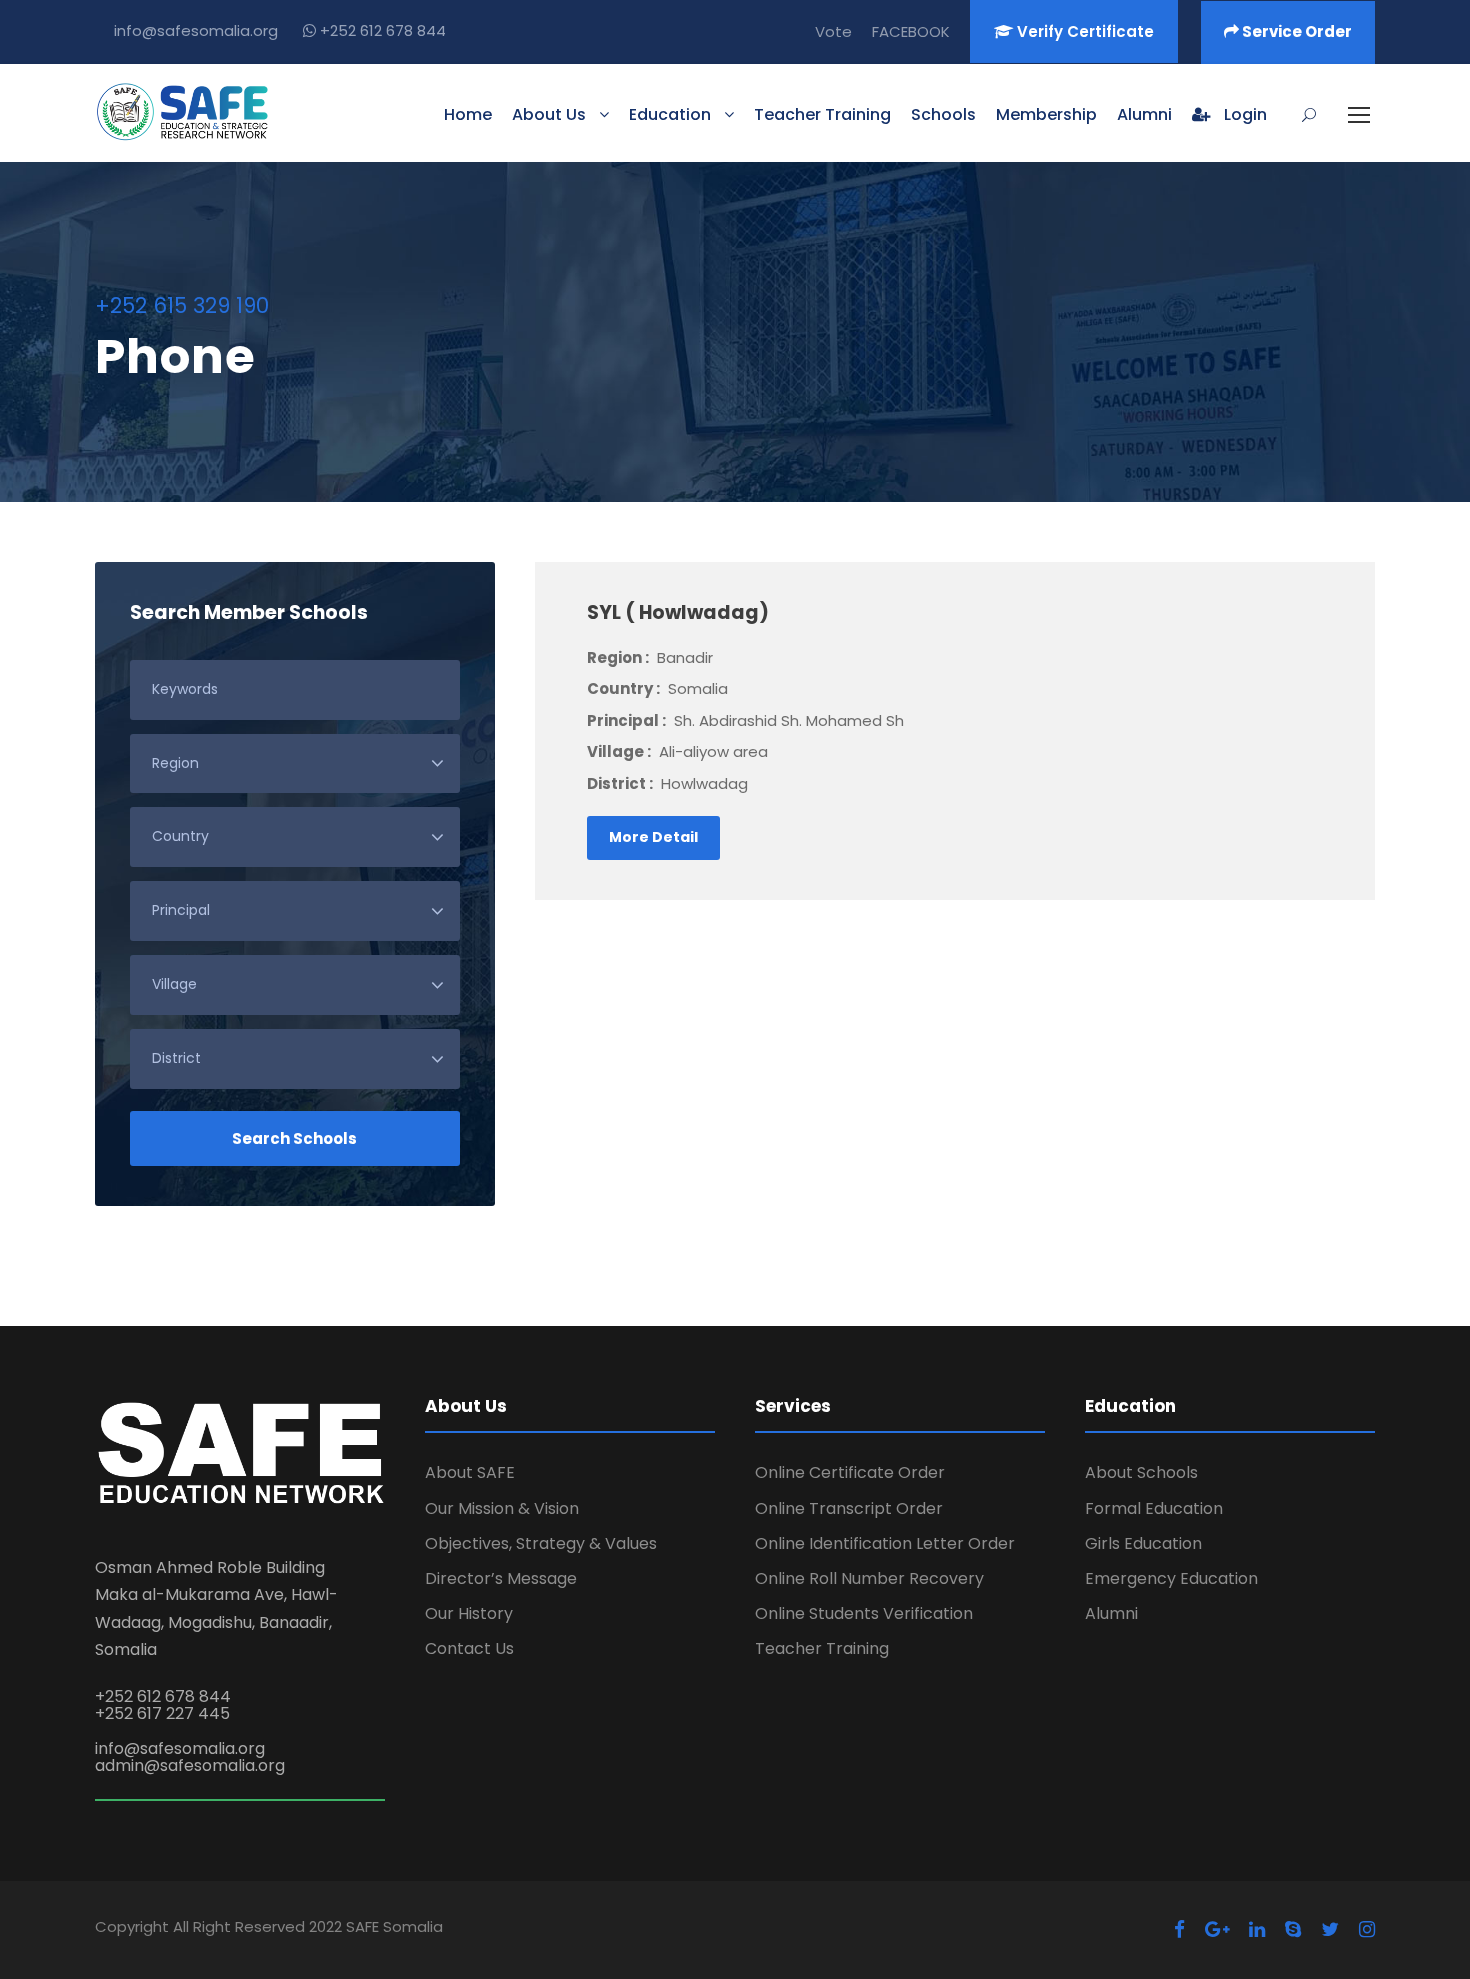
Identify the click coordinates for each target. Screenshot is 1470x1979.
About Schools (1141, 1472)
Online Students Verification (864, 1613)
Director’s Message (501, 1578)
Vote (833, 31)
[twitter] (1330, 1929)
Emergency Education (1171, 1578)
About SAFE (470, 1472)
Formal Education (1154, 1508)
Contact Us (469, 1648)
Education (670, 114)
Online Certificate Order (850, 1472)
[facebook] (1179, 1929)
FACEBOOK (911, 31)
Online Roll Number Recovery (869, 1578)
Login (1243, 114)
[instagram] (1367, 1929)
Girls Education (1143, 1543)
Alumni (1144, 114)
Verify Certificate (1083, 31)
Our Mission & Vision (502, 1508)
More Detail (653, 837)
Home (468, 114)
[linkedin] (1257, 1929)
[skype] (1293, 1929)
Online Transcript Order (849, 1508)
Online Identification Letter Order (885, 1543)
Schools (943, 114)
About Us (549, 114)
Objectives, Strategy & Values (541, 1543)
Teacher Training (822, 114)
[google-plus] (1217, 1929)
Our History (469, 1613)
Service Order (1295, 31)
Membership (1046, 114)
